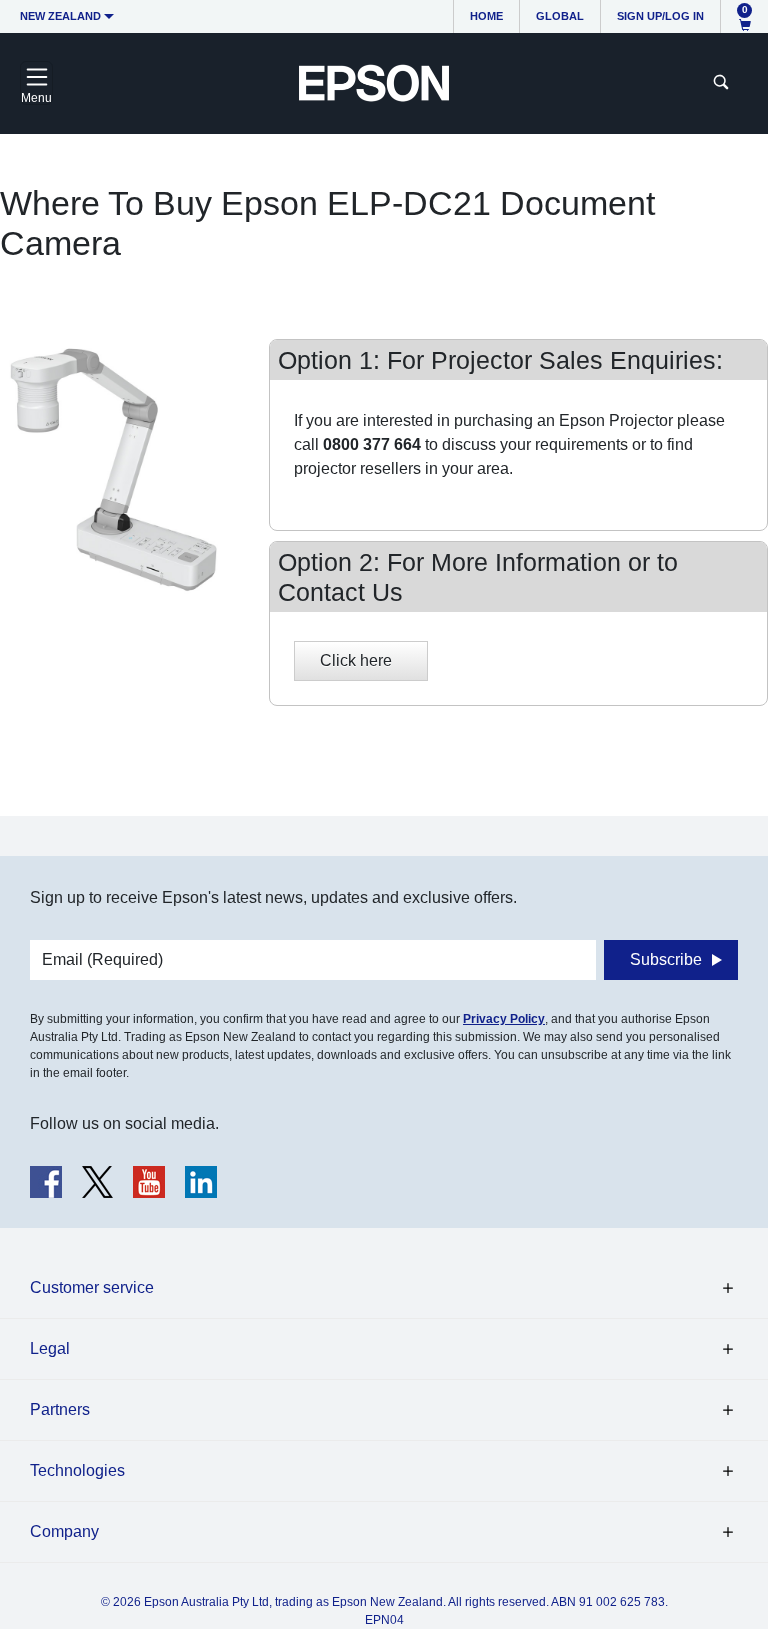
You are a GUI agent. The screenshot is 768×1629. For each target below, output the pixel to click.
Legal (50, 1348)
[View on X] (97, 1182)
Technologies (77, 1470)
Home (486, 16)
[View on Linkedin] (201, 1182)
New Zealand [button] (60, 16)
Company (64, 1531)
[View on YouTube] (149, 1182)
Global (560, 16)
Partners (60, 1409)
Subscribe (666, 959)
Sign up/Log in (660, 16)
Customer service (92, 1287)
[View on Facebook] (46, 1182)
